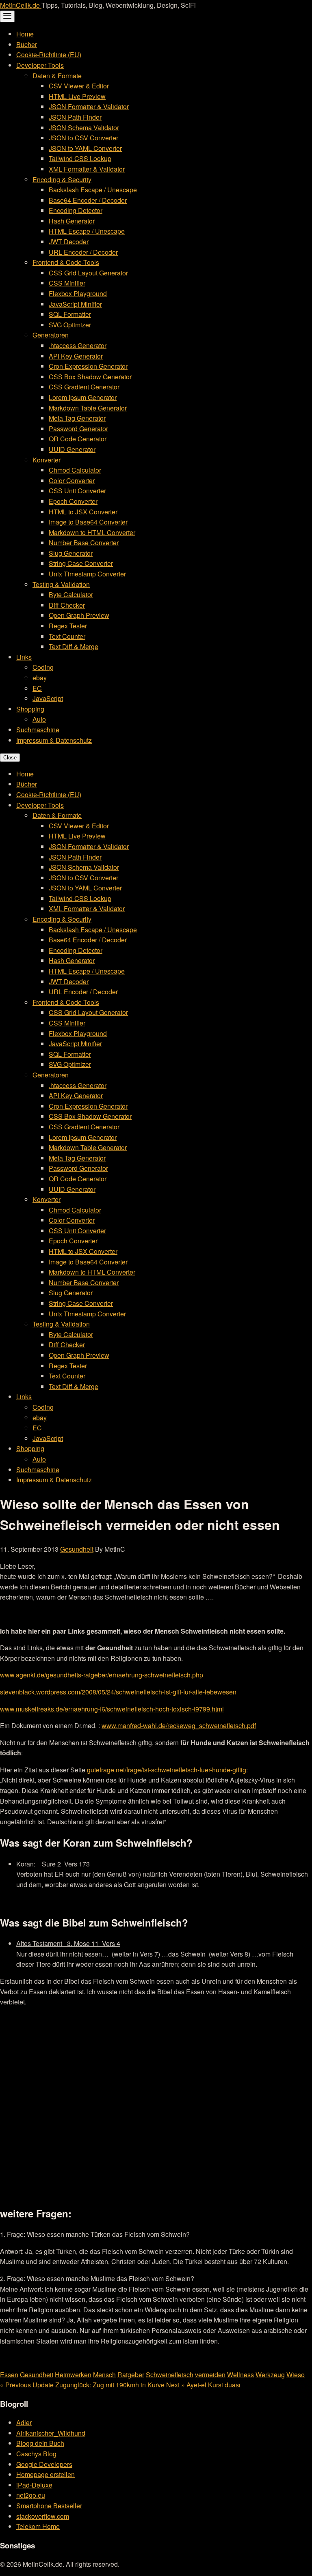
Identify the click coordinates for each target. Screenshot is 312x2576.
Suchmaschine (38, 730)
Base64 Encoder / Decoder (88, 200)
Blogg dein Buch (40, 2443)
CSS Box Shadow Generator (90, 377)
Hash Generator (72, 221)
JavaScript (48, 698)
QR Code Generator (78, 439)
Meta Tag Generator (77, 418)
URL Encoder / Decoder (83, 252)
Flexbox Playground (78, 294)
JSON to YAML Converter (85, 148)
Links (24, 657)
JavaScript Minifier (75, 304)
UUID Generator (72, 449)
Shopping (30, 709)
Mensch (104, 2375)
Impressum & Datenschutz (54, 740)
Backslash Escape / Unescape (93, 190)
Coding (43, 667)
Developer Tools (40, 65)
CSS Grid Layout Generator (88, 273)
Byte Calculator (71, 595)
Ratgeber (131, 2375)
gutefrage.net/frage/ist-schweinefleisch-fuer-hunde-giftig (167, 1770)
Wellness (240, 2375)
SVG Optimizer (70, 325)
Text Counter (67, 636)
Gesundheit (77, 1549)
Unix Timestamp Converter (87, 574)
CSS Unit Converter (77, 491)
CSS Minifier (67, 283)
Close (10, 758)
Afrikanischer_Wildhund (51, 2433)
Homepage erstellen (45, 2474)
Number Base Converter (84, 543)
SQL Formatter (70, 314)
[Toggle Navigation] (7, 16)
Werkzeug (270, 2375)
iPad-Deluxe (34, 2485)
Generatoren (51, 335)
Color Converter (72, 481)
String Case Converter (81, 563)
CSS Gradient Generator (84, 387)
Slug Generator (71, 553)
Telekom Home (38, 2526)
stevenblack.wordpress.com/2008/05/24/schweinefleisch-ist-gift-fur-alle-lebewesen (118, 1692)
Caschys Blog (36, 2454)
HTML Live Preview (77, 96)
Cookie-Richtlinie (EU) (49, 55)
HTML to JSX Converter (83, 512)
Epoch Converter (73, 501)
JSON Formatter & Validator (89, 106)
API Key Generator (76, 356)
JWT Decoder (69, 242)
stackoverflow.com (43, 2516)
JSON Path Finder (75, 117)
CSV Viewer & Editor (79, 86)
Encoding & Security (62, 180)
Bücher (27, 44)
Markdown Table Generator (88, 408)
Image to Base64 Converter (88, 522)
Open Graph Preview (79, 615)
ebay (40, 678)
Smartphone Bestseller (49, 2506)
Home (25, 34)
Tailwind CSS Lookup (80, 158)
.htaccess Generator (78, 345)
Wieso (296, 2375)
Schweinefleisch (170, 2375)
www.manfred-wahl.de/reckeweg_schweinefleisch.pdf (179, 1726)
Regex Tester (68, 626)
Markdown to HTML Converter (92, 532)
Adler (24, 2422)
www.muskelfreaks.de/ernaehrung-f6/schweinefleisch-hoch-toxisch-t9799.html (112, 1709)
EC (37, 688)
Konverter (47, 460)
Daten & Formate (57, 76)
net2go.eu (31, 2495)
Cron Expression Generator (88, 366)
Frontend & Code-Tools (66, 262)
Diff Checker (67, 605)
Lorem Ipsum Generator (83, 397)
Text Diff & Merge (74, 646)
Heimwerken (73, 2375)
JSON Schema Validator (84, 128)
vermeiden (210, 2375)
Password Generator (78, 429)
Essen (9, 2375)
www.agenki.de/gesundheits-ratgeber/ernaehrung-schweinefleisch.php (102, 1675)
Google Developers (44, 2464)
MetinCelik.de (21, 5)
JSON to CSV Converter (83, 138)
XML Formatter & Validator (87, 169)
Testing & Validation (61, 584)
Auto (39, 719)
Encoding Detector (76, 210)
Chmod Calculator (75, 470)
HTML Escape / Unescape (87, 231)
